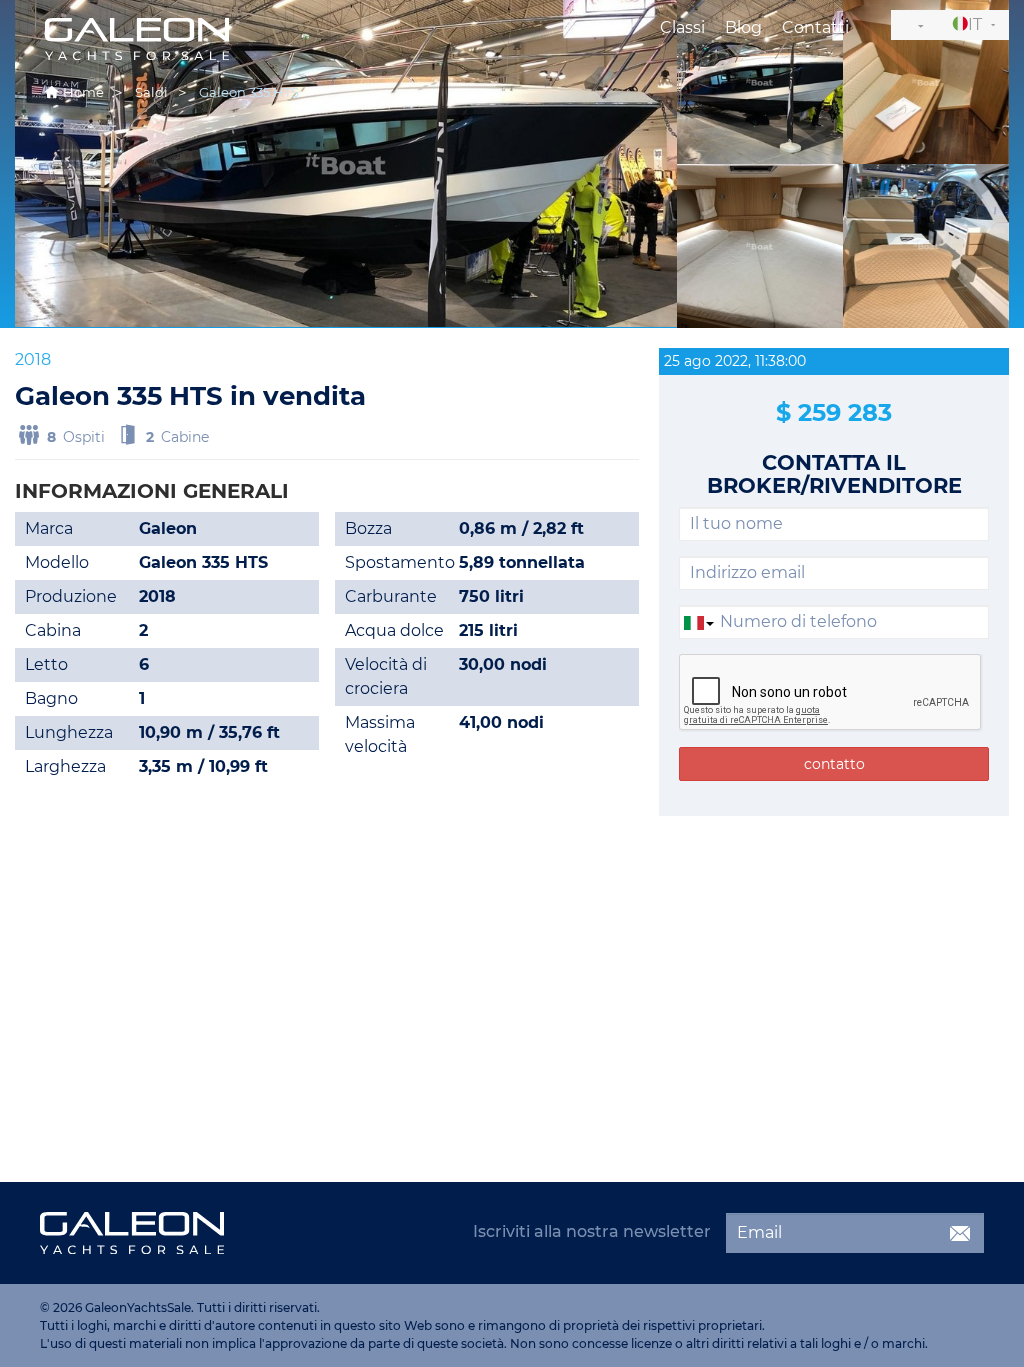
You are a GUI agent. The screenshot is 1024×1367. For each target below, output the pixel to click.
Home (83, 92)
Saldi (151, 92)
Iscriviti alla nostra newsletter (592, 1231)
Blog (743, 27)
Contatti (815, 27)
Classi (682, 27)
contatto (834, 764)
